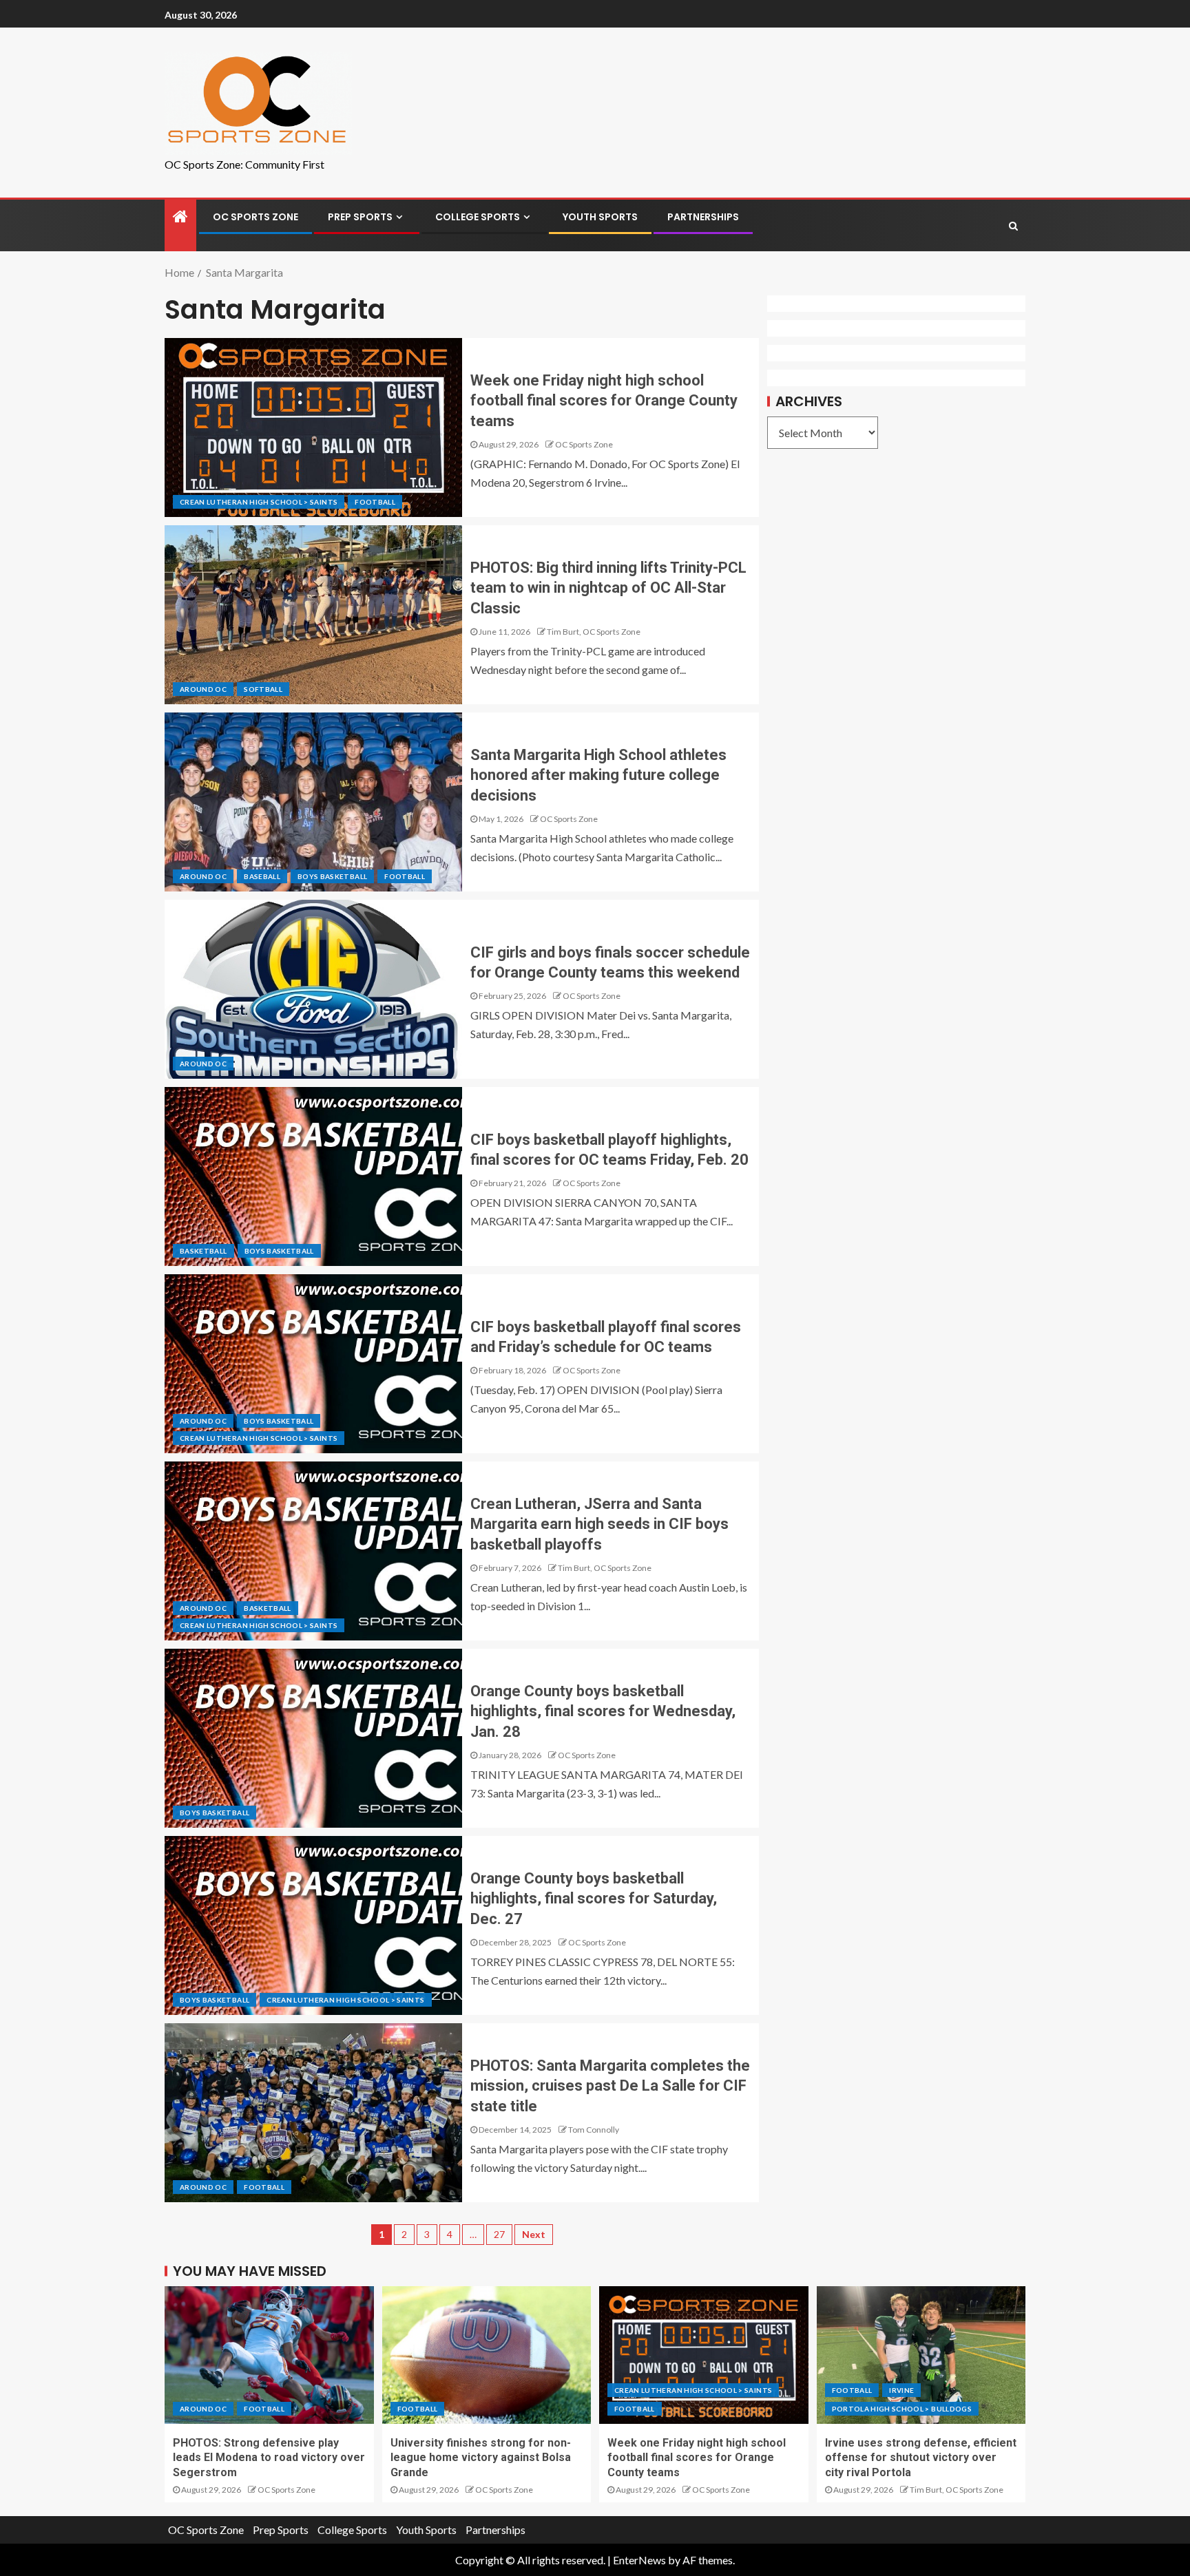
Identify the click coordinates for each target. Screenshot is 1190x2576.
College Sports (478, 217)
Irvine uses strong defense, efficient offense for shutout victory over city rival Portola (921, 2458)
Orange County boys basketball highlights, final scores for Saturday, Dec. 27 (594, 1899)
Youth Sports (600, 217)
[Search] (1013, 226)
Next (534, 2234)
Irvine (901, 2390)
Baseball (262, 876)
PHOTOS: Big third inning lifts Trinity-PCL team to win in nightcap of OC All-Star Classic (608, 588)
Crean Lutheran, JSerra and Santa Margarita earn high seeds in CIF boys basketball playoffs (599, 1524)
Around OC (203, 689)
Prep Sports (360, 217)
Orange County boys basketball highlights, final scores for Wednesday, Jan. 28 (603, 1711)
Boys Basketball (332, 876)
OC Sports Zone (255, 217)
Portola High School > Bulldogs (902, 2409)
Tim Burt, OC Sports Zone (594, 632)
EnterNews (639, 2560)
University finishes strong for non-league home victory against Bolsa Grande (481, 2458)
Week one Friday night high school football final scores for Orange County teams (604, 401)
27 (499, 2234)
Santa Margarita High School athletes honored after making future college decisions (598, 775)
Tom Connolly (594, 2130)
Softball (263, 689)
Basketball (203, 1251)
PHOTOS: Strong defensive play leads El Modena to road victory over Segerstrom (269, 2458)
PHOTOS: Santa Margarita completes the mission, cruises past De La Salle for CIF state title (610, 2086)
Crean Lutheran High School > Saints (259, 502)
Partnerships (703, 217)
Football (375, 502)
